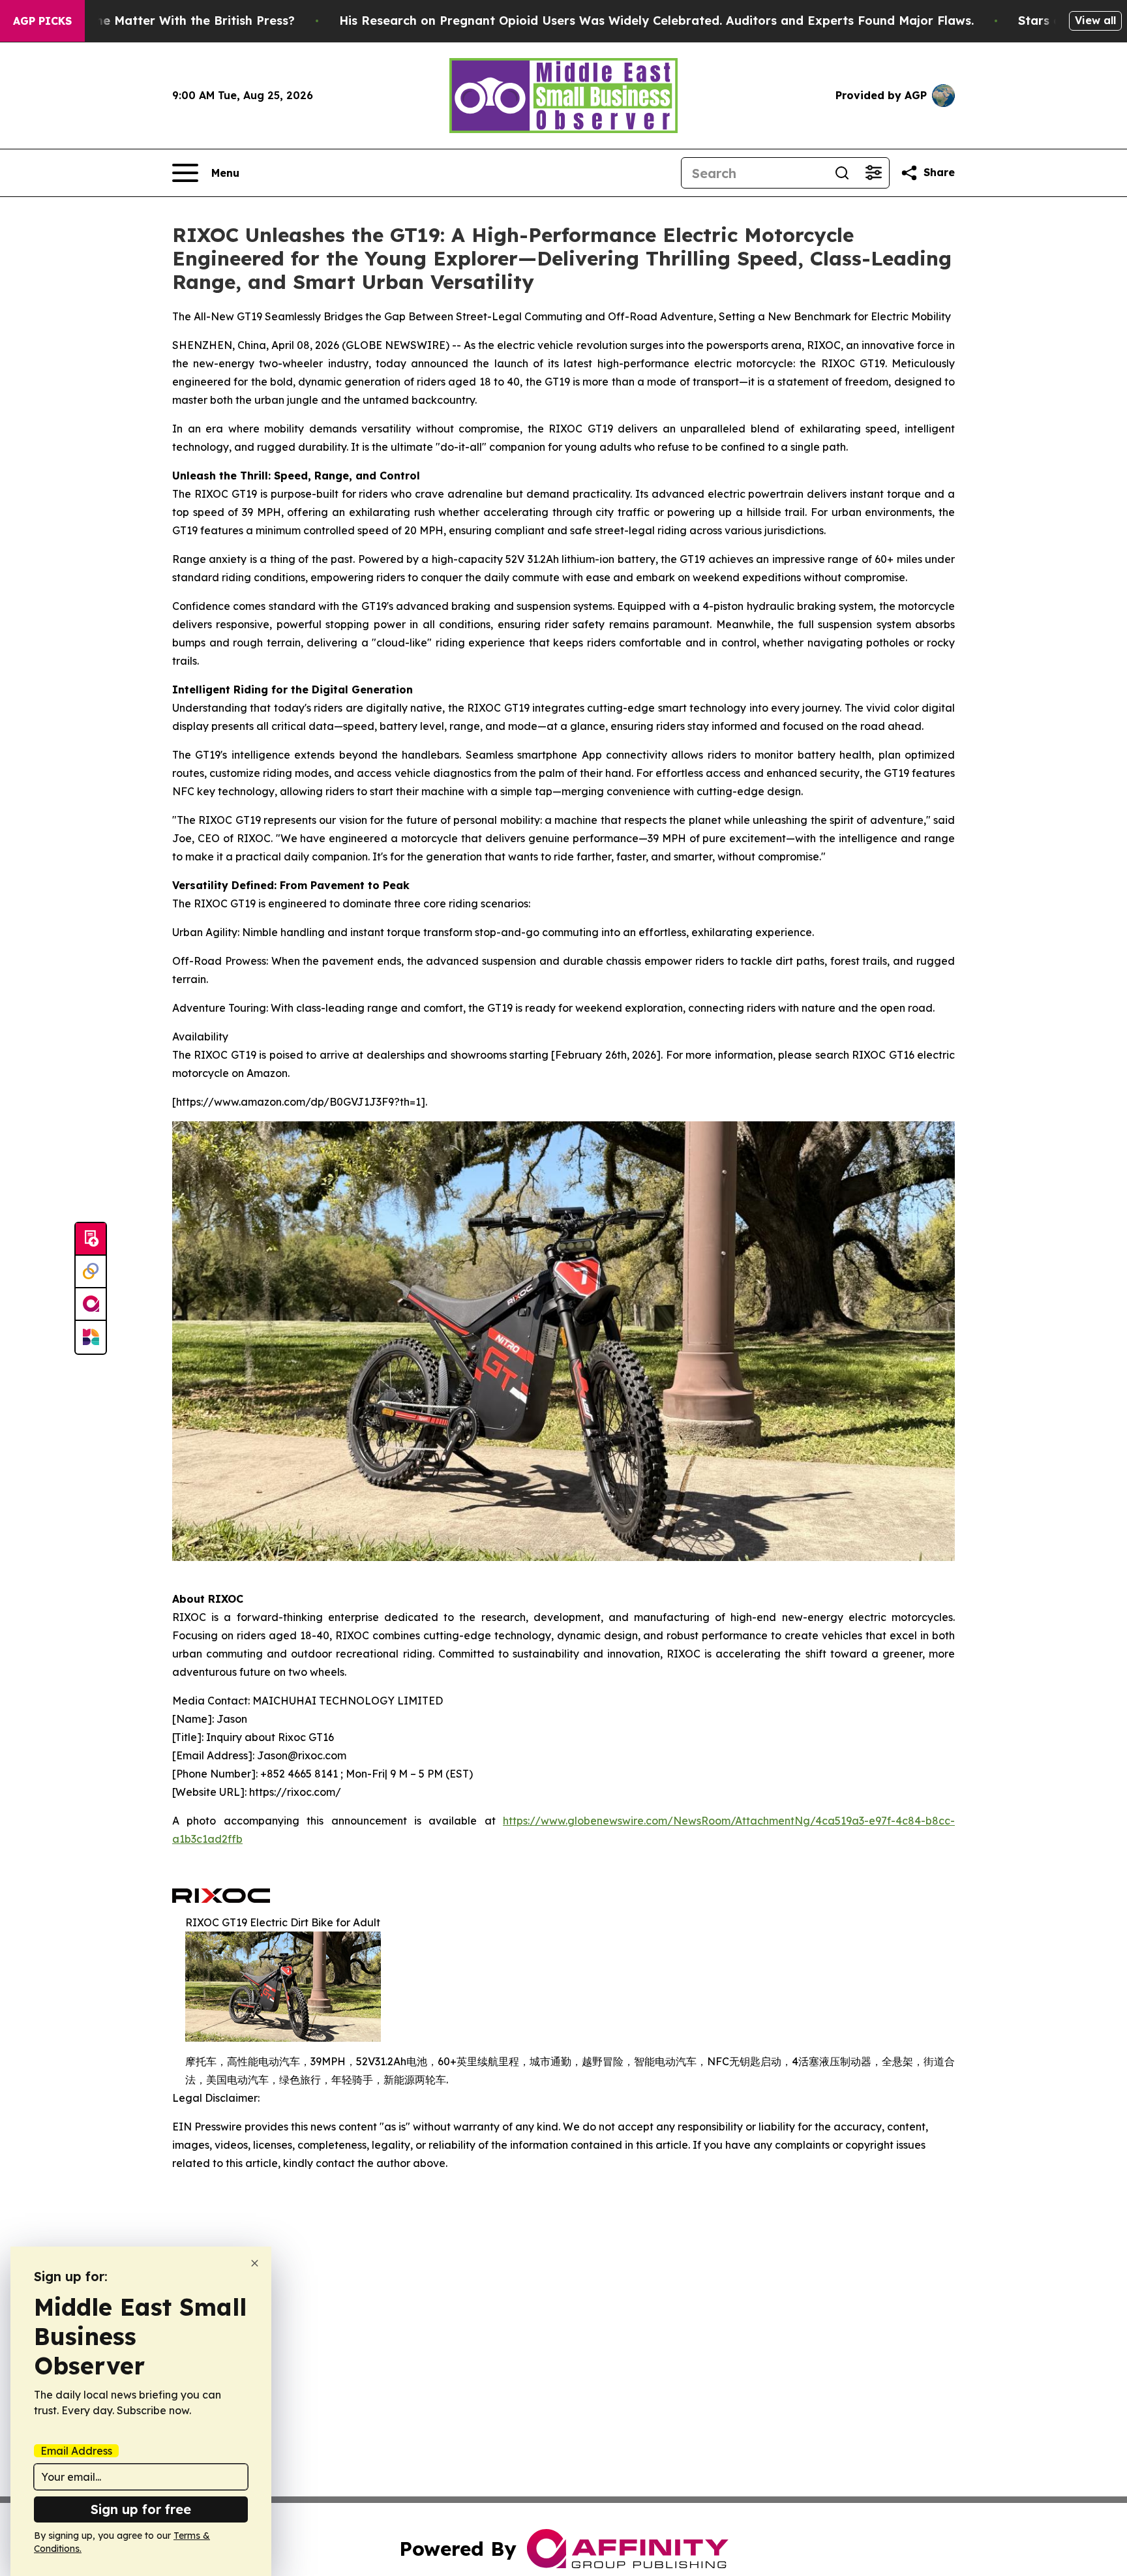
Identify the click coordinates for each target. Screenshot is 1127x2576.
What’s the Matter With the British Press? (170, 21)
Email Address (76, 2451)
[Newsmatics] (91, 1337)
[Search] (842, 173)
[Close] (255, 2263)
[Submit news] (91, 1239)
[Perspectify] (91, 1272)
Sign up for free (141, 2509)
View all (1095, 20)
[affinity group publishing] (91, 1305)
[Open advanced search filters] (873, 173)
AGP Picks (42, 21)
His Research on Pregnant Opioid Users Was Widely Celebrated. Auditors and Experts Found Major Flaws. (656, 21)
